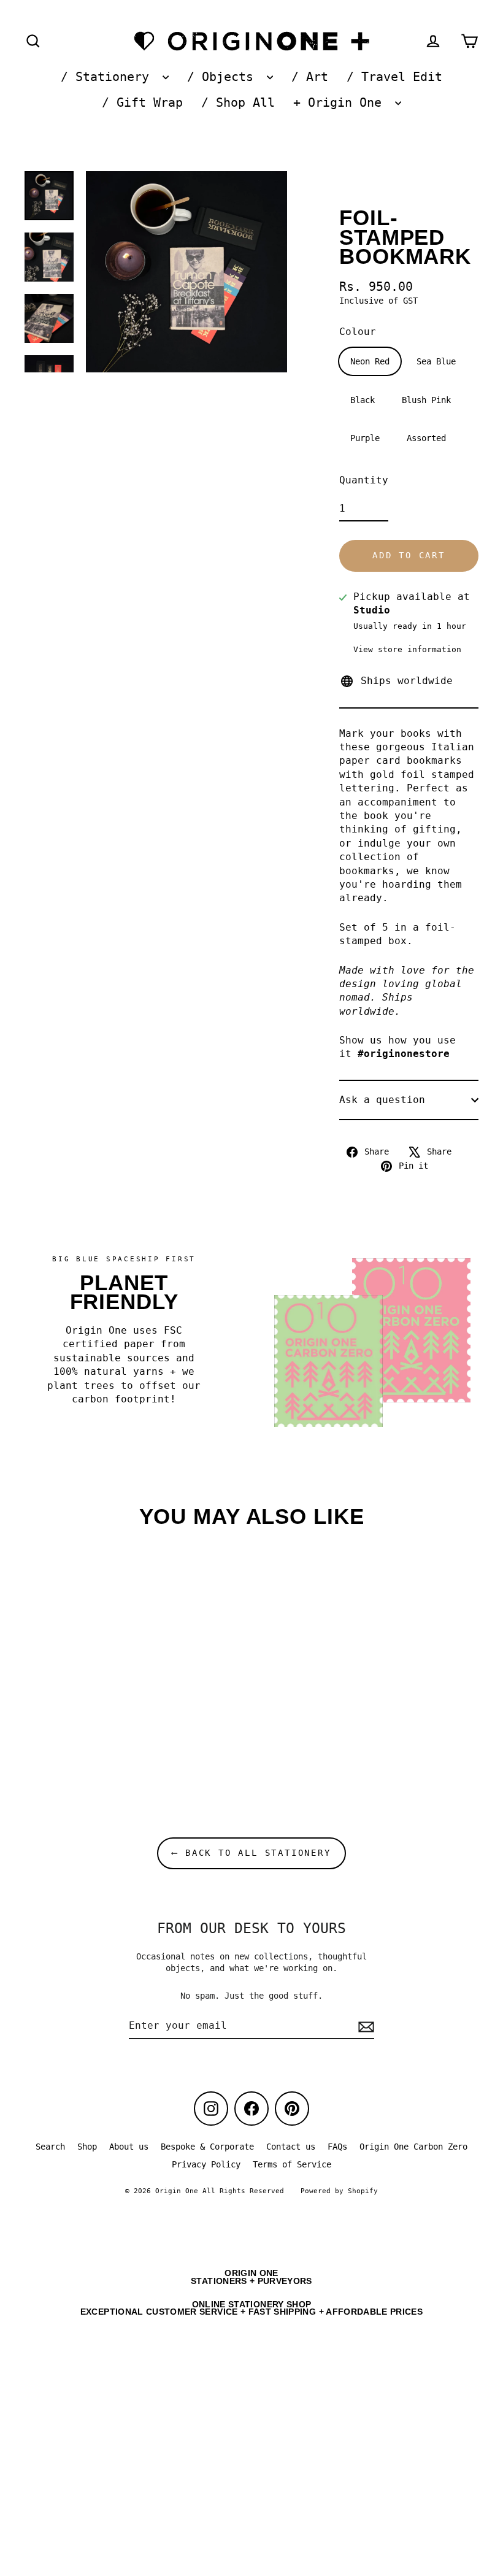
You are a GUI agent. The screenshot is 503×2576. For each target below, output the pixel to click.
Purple (365, 438)
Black (363, 400)
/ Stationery (109, 77)
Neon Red (370, 361)
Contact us (291, 2147)
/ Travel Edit (394, 77)
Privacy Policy (206, 2164)
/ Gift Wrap (142, 103)
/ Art (310, 77)
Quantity (364, 480)
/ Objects (224, 77)
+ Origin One (341, 103)
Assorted (426, 438)
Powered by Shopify (339, 2191)
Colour (358, 332)
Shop (87, 2147)
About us (129, 2147)
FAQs (337, 2147)
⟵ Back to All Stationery (251, 1853)
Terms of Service (292, 2164)
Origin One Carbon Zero (413, 2147)
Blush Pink (426, 400)
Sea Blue (436, 361)
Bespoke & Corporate (207, 2147)
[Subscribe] (364, 2026)
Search (50, 2147)
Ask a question (382, 1100)
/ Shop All (238, 103)
